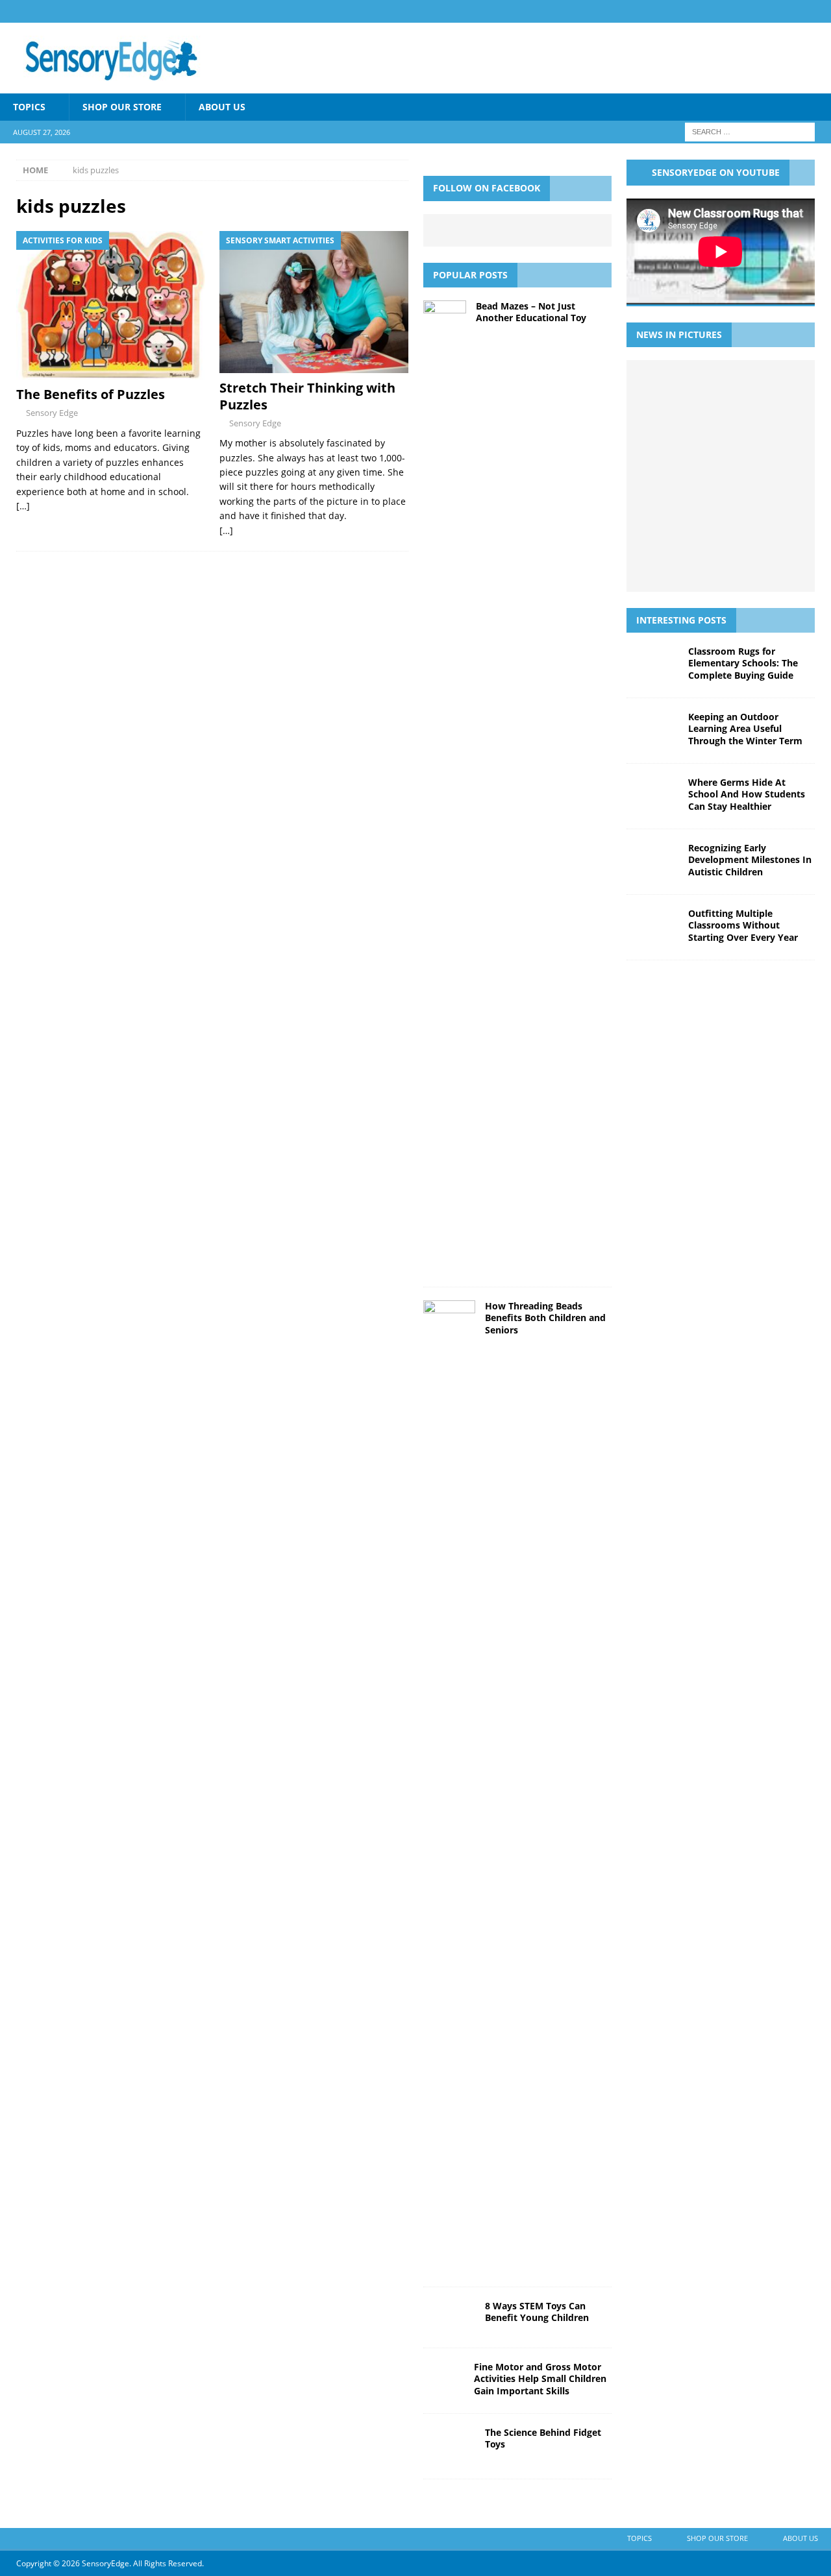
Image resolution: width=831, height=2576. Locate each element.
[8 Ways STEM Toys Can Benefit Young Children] (449, 2317)
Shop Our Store (122, 107)
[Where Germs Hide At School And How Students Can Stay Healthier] (690, 432)
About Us (222, 107)
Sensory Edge (52, 413)
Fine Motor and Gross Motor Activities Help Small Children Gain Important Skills (540, 2378)
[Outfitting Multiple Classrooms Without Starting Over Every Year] (690, 476)
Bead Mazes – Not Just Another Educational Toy (531, 312)
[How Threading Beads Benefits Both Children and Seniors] (449, 1787)
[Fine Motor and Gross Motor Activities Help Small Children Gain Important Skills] (444, 2381)
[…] (23, 506)
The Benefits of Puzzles (91, 394)
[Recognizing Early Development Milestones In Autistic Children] (748, 432)
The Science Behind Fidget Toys (543, 2438)
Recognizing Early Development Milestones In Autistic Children (750, 859)
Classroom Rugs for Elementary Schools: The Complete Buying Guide (743, 663)
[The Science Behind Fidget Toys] (449, 2446)
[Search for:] (750, 131)
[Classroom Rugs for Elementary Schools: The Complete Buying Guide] (690, 389)
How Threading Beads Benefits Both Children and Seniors (545, 1318)
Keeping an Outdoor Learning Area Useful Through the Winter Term (745, 728)
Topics (29, 107)
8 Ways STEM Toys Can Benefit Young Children (537, 2312)
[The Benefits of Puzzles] (111, 306)
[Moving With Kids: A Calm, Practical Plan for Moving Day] (719, 562)
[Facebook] (794, 11)
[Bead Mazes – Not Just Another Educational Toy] (445, 787)
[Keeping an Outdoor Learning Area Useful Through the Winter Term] (748, 389)
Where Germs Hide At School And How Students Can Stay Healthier (747, 794)
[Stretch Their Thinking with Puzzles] (314, 302)
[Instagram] (820, 11)
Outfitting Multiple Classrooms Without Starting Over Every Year (743, 925)
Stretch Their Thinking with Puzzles (307, 396)
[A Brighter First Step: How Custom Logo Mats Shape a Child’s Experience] (748, 476)
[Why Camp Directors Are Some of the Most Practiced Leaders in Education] (748, 518)
